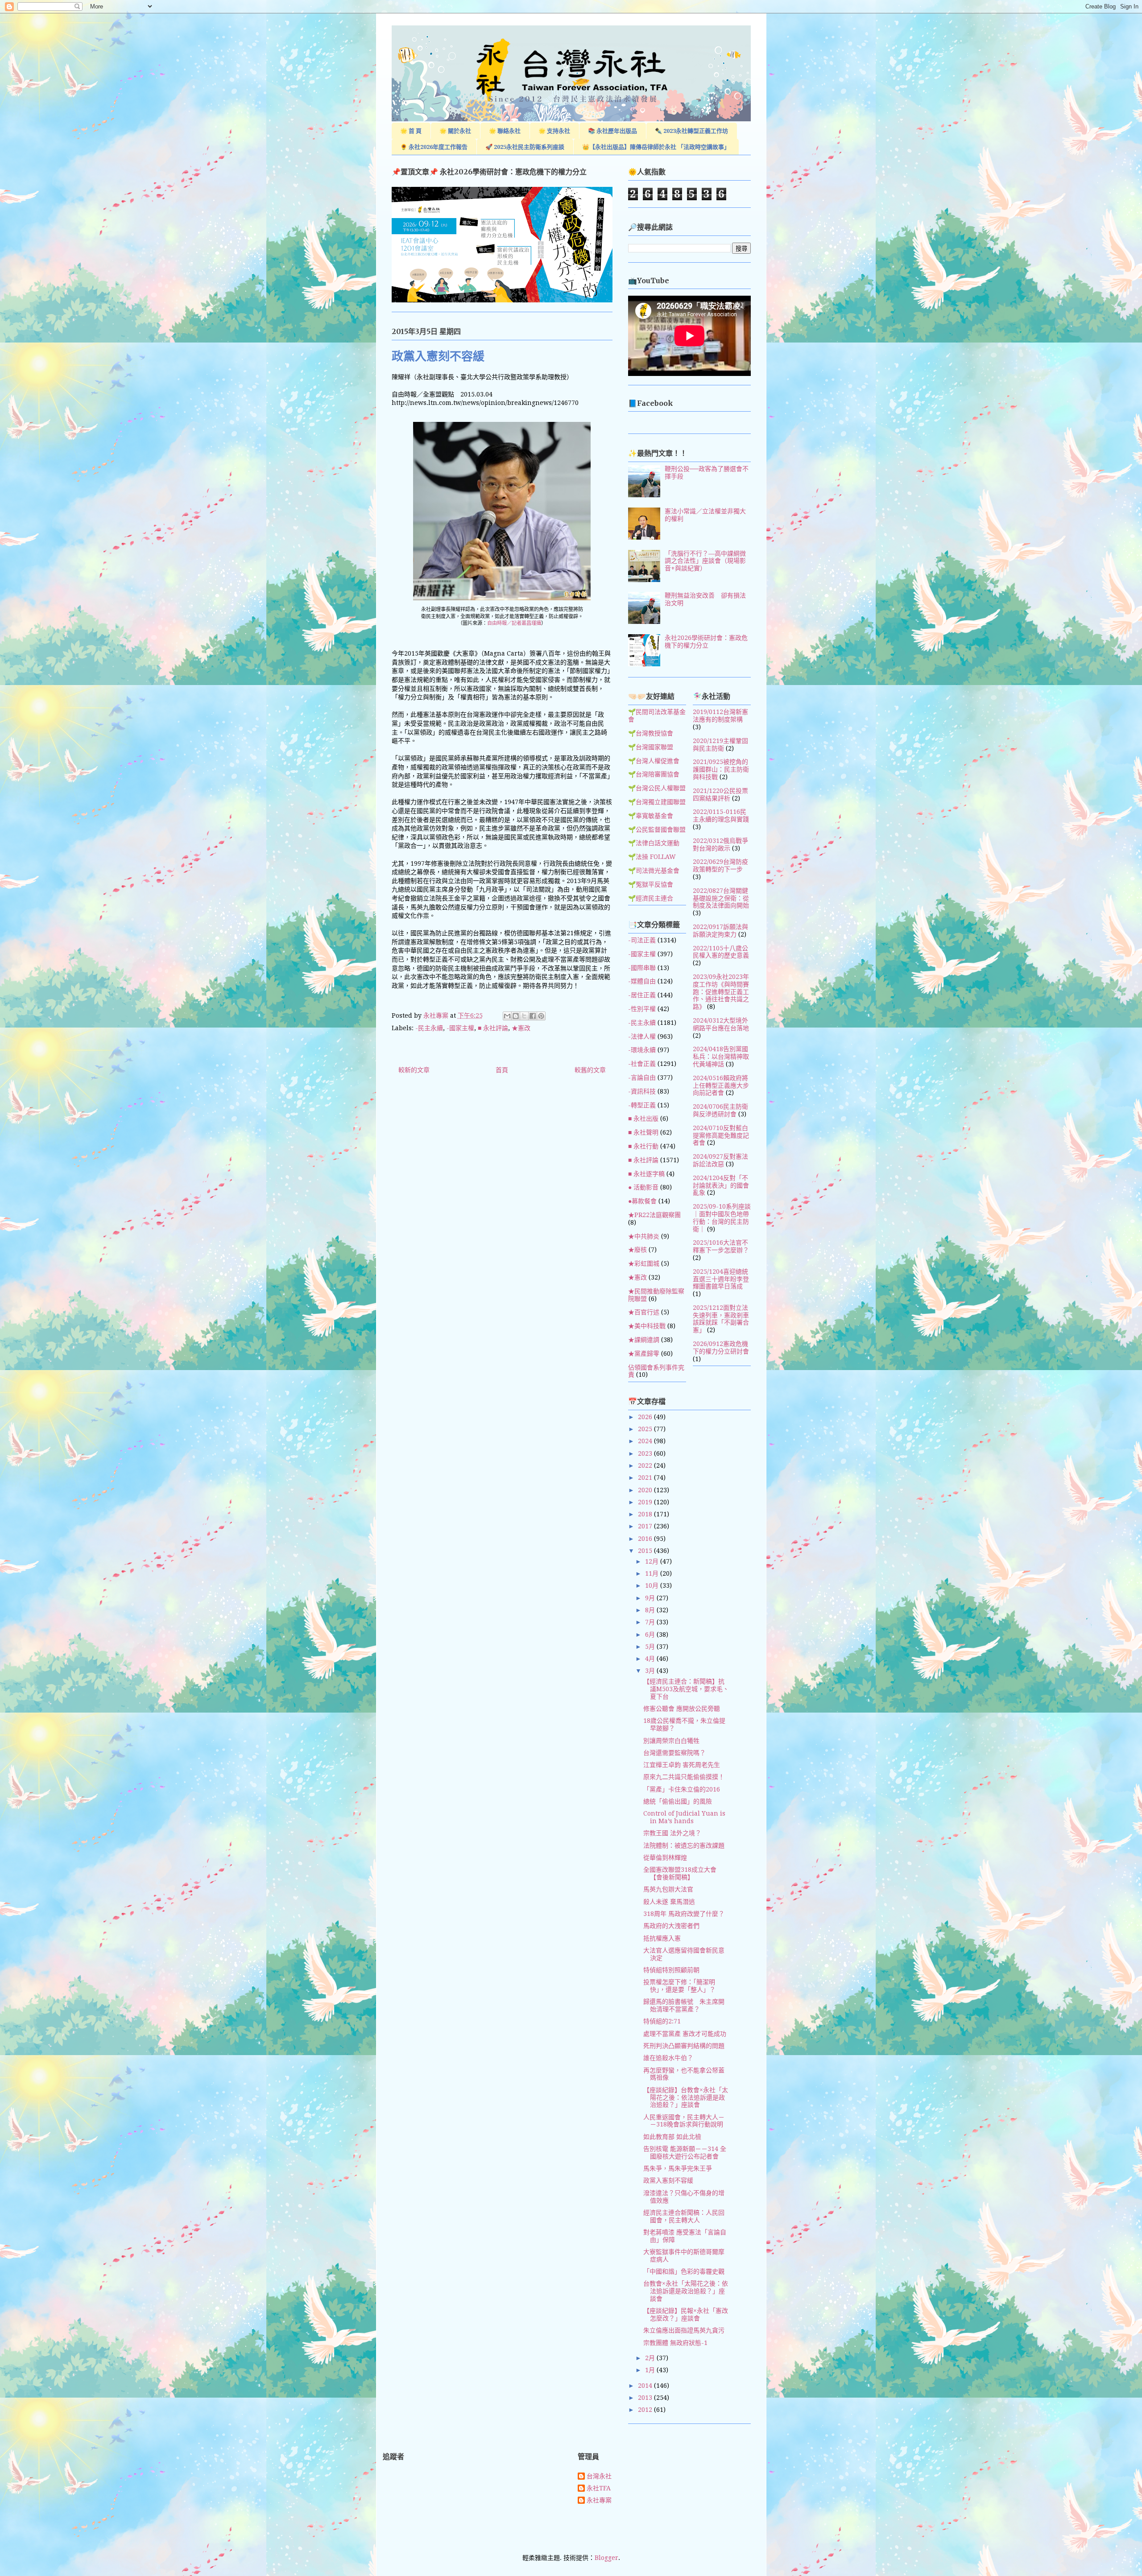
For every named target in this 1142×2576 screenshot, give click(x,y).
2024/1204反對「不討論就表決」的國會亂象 (721, 1185)
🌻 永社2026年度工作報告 (434, 147)
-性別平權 (642, 1009)
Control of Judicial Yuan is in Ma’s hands (684, 1817)
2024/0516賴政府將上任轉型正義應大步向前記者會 (721, 1086)
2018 (646, 1514)
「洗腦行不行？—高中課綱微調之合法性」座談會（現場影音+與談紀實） (705, 561)
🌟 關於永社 (455, 131)
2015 (646, 1551)
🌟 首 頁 (411, 131)
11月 (653, 1573)
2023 (646, 1453)
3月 (651, 1671)
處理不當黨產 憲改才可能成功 (685, 2034)
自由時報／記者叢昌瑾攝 (514, 623)
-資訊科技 (642, 1091)
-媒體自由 (642, 981)
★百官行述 (644, 1312)
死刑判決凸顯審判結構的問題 (684, 2046)
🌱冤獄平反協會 (651, 884)
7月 (651, 1622)
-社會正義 (642, 1064)
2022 (646, 1466)
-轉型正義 (642, 1105)
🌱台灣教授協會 (651, 733)
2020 (646, 1490)
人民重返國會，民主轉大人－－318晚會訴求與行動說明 (684, 2121)
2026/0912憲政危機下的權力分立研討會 (721, 1348)
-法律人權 (642, 1036)
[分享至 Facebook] (533, 1016)
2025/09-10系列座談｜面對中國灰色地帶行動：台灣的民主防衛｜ (722, 1218)
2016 (646, 1539)
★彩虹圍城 (644, 1263)
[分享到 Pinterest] (541, 1016)
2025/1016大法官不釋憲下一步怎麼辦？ (721, 1246)
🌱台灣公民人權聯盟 (657, 788)
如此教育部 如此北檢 (672, 2137)
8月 (651, 1610)
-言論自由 (642, 1077)
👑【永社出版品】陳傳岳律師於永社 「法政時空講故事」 (656, 147)
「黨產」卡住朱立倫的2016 (682, 1789)
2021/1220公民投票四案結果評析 (720, 795)
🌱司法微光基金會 (654, 871)
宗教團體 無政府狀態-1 (675, 2343)
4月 (651, 1659)
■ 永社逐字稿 (646, 1174)
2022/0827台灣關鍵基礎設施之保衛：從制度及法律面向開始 (721, 898)
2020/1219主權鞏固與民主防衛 (720, 745)
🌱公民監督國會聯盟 (657, 830)
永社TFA (599, 2488)
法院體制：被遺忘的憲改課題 (684, 1845)
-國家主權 (460, 1028)
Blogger (606, 2558)
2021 (646, 1478)
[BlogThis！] (516, 1016)
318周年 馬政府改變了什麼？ (684, 1914)
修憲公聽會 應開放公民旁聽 (682, 1709)
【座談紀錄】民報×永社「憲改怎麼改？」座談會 (686, 2314)
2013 (646, 2398)
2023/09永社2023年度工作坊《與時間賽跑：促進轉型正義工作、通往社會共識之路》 (721, 992)
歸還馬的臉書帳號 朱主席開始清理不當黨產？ (684, 2005)
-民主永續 (429, 1028)
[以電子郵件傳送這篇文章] (507, 1016)
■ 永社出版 (643, 1119)
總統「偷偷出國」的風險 (678, 1801)
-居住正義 (642, 995)
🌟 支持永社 (554, 131)
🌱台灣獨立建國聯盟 (657, 802)
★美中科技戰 (647, 1326)
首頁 (502, 1070)
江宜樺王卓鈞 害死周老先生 (682, 1765)
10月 (653, 1585)
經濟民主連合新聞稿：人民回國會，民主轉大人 (684, 2216)
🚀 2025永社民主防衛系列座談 (525, 147)
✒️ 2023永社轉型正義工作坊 (691, 131)
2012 (646, 2410)
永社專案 (599, 2500)
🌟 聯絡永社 (505, 131)
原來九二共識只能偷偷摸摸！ (684, 1777)
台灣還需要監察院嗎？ (674, 1753)
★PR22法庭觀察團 (654, 1215)
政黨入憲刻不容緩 (668, 2180)
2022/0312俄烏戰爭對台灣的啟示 (720, 844)
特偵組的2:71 (662, 2021)
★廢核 (637, 1250)
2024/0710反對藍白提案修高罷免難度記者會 (721, 1135)
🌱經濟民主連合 (651, 898)
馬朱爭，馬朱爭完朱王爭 (678, 2168)
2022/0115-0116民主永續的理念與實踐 (721, 815)
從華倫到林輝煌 (665, 1858)
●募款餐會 (642, 1201)
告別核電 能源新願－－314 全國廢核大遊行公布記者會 (685, 2153)
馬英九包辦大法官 (668, 1889)
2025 (646, 1429)
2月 (651, 2358)
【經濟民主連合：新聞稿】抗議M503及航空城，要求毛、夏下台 (686, 1689)
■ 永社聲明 (643, 1132)
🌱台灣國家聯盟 (651, 747)
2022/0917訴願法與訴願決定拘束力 (720, 931)
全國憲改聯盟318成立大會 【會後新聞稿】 (683, 1873)
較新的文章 (414, 1070)
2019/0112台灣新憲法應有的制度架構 (720, 716)
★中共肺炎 (644, 1236)
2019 (646, 1502)
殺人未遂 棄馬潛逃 (669, 1902)
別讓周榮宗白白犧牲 (671, 1741)
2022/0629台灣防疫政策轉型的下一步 (720, 865)
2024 (646, 1441)
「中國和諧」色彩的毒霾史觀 (684, 2271)
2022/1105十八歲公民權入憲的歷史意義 (721, 952)
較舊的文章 (590, 1070)
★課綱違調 (644, 1340)
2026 (646, 1417)
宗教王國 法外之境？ (672, 1833)
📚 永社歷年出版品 (612, 131)
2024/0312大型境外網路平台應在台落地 (721, 1024)
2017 (646, 1526)
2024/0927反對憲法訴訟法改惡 (720, 1160)
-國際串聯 (642, 968)
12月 (653, 1561)
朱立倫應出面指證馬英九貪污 (684, 2330)
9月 (651, 1598)
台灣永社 (599, 2476)
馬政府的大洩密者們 (671, 1926)
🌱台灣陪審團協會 (654, 774)
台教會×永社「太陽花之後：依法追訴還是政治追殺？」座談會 (686, 2291)
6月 (651, 1635)
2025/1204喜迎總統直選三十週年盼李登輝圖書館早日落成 (721, 1279)
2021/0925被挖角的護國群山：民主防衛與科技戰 (721, 769)
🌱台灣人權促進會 (654, 761)
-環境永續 (642, 1050)
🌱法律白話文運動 (654, 843)
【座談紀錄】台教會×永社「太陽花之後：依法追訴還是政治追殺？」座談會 (686, 2097)
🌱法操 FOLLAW (652, 857)
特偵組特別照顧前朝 (671, 1970)
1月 (651, 2370)
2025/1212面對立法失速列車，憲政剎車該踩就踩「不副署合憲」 (721, 1319)
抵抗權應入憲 (662, 1938)
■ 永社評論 (493, 1028)
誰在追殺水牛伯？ (668, 2058)
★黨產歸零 (644, 1354)
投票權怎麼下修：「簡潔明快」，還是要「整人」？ (679, 1986)
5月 (651, 1647)
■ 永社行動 (643, 1146)
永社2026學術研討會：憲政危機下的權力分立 (706, 642)
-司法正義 (642, 940)
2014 (646, 2386)
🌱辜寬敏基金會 (651, 816)
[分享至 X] (524, 1016)
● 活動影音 (643, 1187)
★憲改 (521, 1028)
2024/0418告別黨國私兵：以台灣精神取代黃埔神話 (721, 1057)
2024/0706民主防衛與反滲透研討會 (720, 1110)
